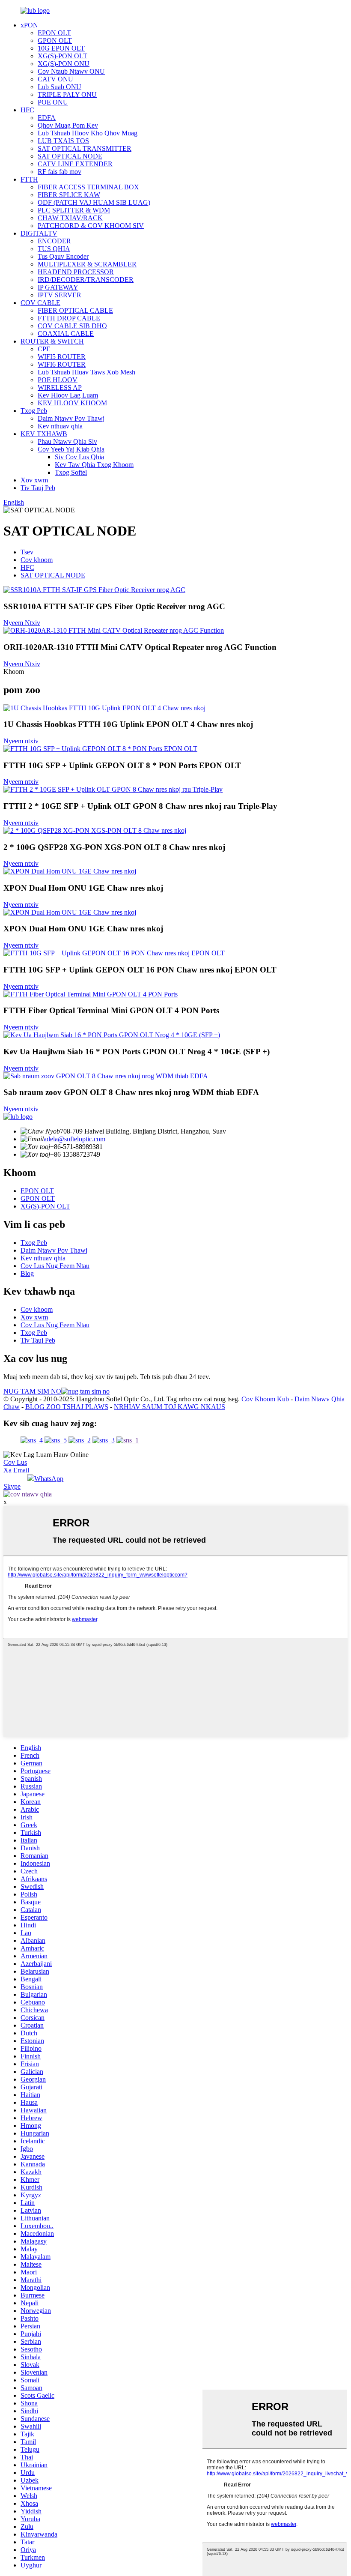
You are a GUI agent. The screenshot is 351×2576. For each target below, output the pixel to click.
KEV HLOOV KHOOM (72, 403)
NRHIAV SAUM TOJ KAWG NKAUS (170, 1407)
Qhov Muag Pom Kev (68, 125)
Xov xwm (34, 480)
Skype (12, 1486)
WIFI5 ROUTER (62, 357)
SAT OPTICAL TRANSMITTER (85, 148)
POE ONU (53, 102)
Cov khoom (37, 560)
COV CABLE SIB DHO (72, 326)
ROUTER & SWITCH (52, 341)
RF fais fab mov (59, 172)
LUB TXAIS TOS (63, 141)
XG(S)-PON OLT (62, 56)
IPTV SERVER (59, 295)
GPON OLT (55, 40)
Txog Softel (71, 472)
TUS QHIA (54, 249)
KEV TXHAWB (44, 434)
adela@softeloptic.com (74, 1139)
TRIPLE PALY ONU (67, 94)
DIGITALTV (39, 233)
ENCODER (54, 241)
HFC (27, 110)
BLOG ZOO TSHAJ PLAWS (67, 1407)
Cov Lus (15, 1462)
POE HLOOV (58, 380)
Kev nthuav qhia (60, 426)
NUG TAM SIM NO (32, 1391)
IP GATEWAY (58, 287)
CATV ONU (55, 79)
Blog (27, 1273)
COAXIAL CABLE (66, 334)
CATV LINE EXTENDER (75, 164)
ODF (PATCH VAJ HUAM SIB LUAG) (94, 202)
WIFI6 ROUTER (62, 364)
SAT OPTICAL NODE (70, 156)
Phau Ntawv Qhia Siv (67, 441)
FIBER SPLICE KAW (69, 195)
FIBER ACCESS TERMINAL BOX (88, 187)
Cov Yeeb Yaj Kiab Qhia (71, 449)
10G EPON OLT (61, 48)
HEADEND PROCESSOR (76, 272)
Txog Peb (34, 411)
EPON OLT (54, 33)
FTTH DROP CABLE (69, 318)
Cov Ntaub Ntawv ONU (71, 71)
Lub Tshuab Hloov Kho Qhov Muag (88, 133)
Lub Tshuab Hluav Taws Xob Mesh (86, 372)
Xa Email (16, 1470)
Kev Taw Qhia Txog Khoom (94, 465)
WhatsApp (49, 1479)
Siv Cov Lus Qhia (79, 457)
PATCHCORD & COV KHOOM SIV (91, 226)
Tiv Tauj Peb (38, 488)
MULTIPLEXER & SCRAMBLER (87, 264)
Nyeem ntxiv (21, 741)
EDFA (47, 118)
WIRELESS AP (60, 387)
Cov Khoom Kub (265, 1399)
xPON (29, 25)
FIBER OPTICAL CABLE (75, 310)
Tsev (27, 552)
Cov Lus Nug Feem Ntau (55, 1266)
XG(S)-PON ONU (64, 64)
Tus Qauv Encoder (63, 256)
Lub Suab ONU (59, 87)
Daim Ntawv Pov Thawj (71, 418)
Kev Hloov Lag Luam (68, 395)
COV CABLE (40, 303)
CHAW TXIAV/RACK (70, 218)
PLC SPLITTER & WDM (74, 210)
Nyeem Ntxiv (22, 623)
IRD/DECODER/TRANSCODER (86, 280)
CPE (44, 349)
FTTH (29, 179)
